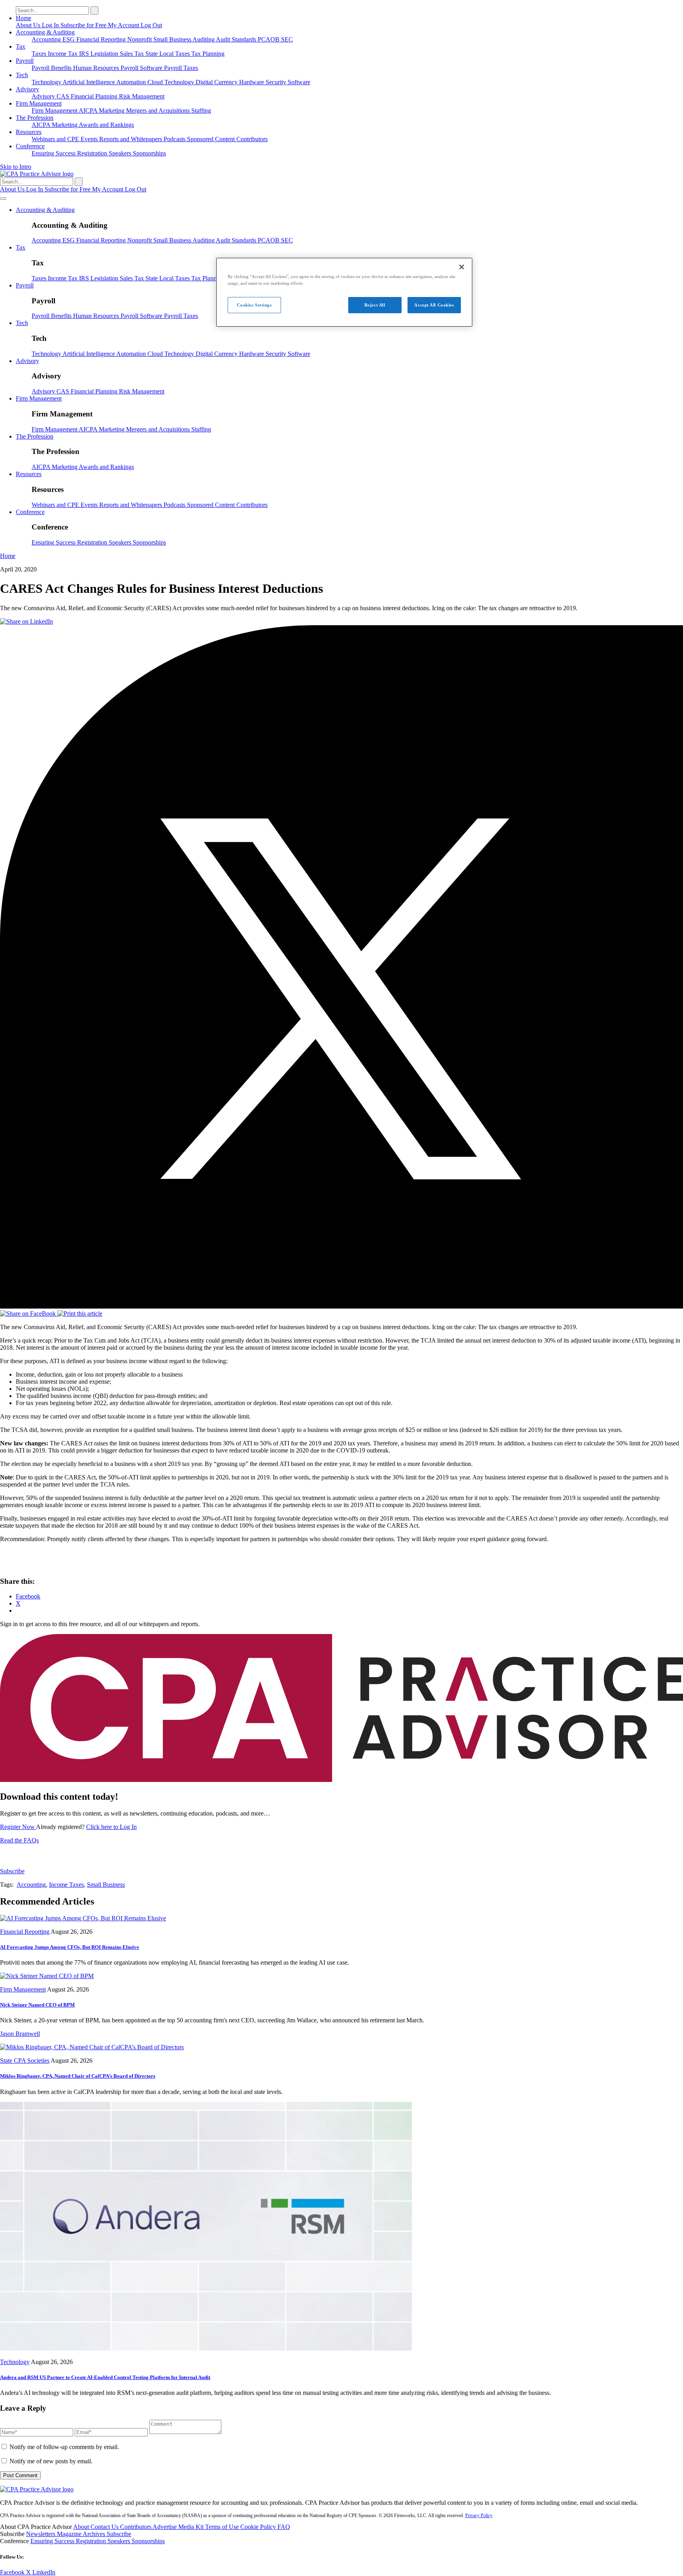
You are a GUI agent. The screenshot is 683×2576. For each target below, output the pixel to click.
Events (90, 139)
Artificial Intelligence (89, 82)
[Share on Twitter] (341, 1306)
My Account (124, 25)
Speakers (121, 153)
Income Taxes (66, 1885)
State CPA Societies (25, 2061)
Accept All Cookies (434, 305)
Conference (30, 146)
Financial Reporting (102, 39)
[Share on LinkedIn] (26, 621)
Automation (132, 82)
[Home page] (37, 174)
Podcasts (175, 139)
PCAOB (269, 39)
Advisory (27, 89)
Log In (51, 25)
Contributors (252, 139)
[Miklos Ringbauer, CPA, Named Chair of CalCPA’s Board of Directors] (92, 2047)
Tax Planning (208, 54)
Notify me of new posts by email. (51, 2461)
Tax (21, 46)
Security (277, 82)
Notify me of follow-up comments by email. (64, 2447)
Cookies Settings (254, 305)
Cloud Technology (172, 82)
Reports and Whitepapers (131, 139)
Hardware (252, 82)
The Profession (35, 118)
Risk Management (142, 96)
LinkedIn (44, 2572)
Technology (47, 82)
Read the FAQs (19, 1840)
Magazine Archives (82, 2534)
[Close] (462, 267)
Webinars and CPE (56, 139)
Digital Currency (217, 82)
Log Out (151, 25)
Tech (22, 75)
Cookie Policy (259, 2527)
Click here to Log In (111, 1827)
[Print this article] (80, 1314)
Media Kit (192, 2527)
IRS (85, 54)
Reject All (375, 305)
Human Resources (97, 68)
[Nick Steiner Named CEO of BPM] (47, 1976)
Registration (93, 153)
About (82, 2527)
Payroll (25, 61)
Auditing (204, 39)
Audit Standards (237, 39)
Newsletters (42, 2534)
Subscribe (12, 1871)
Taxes (40, 54)
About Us (29, 25)
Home (24, 18)
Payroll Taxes (181, 68)
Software (299, 82)
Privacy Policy (479, 2515)
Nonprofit (140, 39)
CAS (64, 96)
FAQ (284, 2527)
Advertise (165, 2527)
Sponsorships (149, 153)
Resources (29, 132)
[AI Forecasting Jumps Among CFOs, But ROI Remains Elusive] (83, 1918)
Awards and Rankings (106, 125)
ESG (69, 39)
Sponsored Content (212, 139)
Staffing (201, 111)
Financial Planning (95, 96)
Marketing (112, 111)
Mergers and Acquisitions (159, 111)
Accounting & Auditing (45, 32)
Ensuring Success (54, 153)
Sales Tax (133, 54)
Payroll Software (142, 68)
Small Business (173, 39)
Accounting (47, 39)
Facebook (13, 2572)
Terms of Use (223, 2527)
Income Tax (63, 54)
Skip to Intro (16, 167)
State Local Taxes (168, 54)
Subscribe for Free (84, 25)
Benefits (62, 68)
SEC (287, 39)
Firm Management (39, 103)
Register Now (18, 1827)
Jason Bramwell (20, 2034)
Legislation (105, 54)
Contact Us (105, 2527)
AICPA (89, 111)
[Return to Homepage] (37, 2489)
